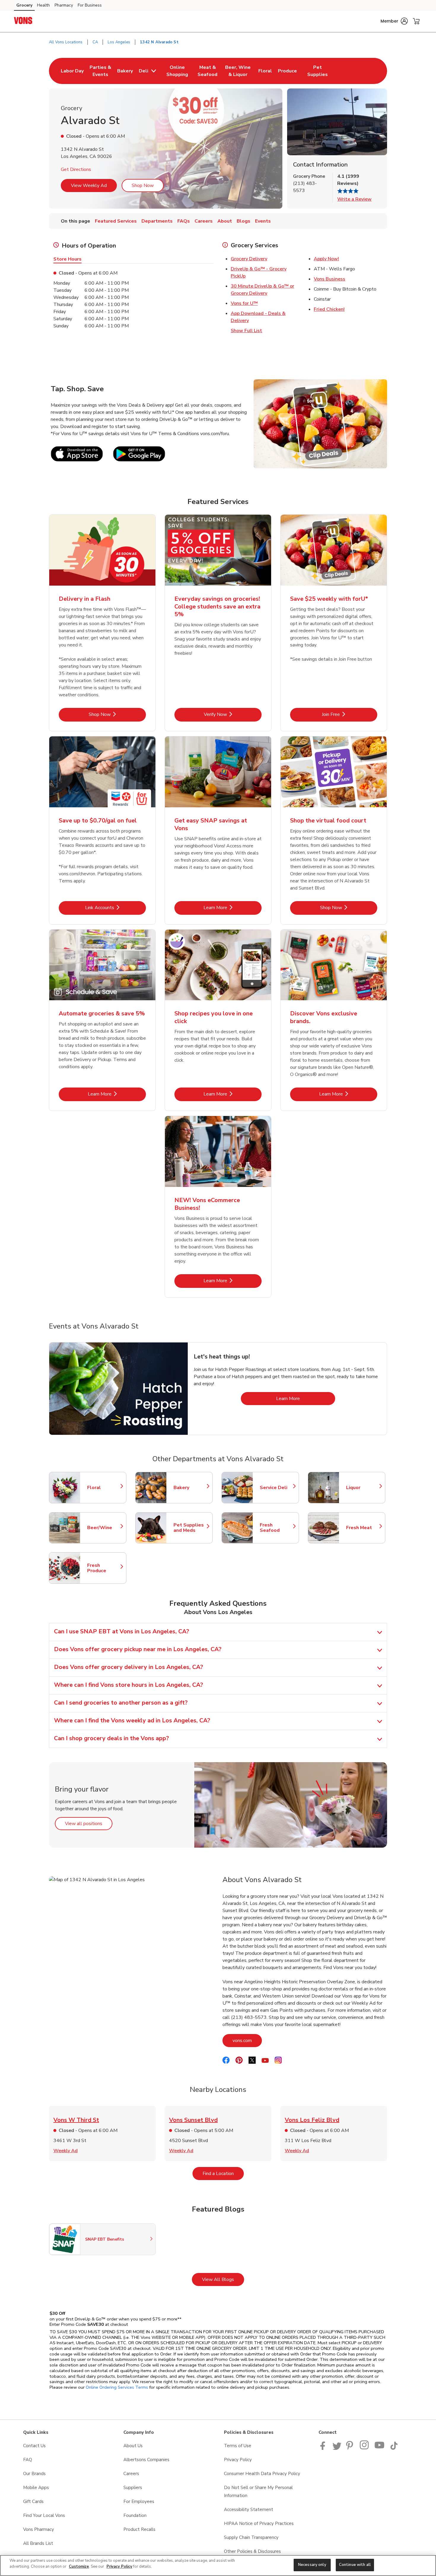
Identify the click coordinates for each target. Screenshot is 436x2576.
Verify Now (233, 714)
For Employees (139, 2502)
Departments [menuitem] (157, 221)
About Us (133, 2446)
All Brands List (38, 2543)
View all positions (89, 1823)
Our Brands (34, 2474)
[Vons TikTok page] (394, 2448)
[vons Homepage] (23, 21)
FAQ (28, 2460)
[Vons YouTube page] (380, 2448)
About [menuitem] (225, 221)
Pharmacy (64, 5)
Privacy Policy (238, 2460)
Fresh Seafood (276, 1528)
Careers (131, 2474)
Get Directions (76, 169)
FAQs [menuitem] (184, 221)
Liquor (363, 1488)
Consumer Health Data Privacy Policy (262, 2474)
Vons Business (330, 279)
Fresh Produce (104, 1568)
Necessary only (312, 2565)
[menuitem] (72, 71)
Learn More (233, 907)
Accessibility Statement (249, 2510)
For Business (90, 5)
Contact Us (34, 2446)
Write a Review (354, 199)
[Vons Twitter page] (337, 2448)
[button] (394, 21)
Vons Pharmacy (39, 2529)
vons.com (247, 2040)
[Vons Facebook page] (324, 2448)
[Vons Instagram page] (365, 2448)
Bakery (190, 1488)
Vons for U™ (244, 303)
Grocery (24, 5)
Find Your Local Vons (44, 2515)
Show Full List (246, 331)
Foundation (135, 2515)
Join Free (350, 714)
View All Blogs (223, 2279)
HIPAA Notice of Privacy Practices (259, 2523)
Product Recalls (139, 2529)
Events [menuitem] (263, 221)
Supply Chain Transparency (251, 2537)
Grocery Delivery (249, 259)
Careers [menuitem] (204, 221)
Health (43, 5)
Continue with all (355, 2565)
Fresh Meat (363, 1528)
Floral (104, 1488)
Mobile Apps (36, 2488)
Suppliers (133, 2488)
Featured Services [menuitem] (116, 221)
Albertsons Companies (146, 2460)
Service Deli (276, 1488)
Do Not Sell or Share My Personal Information (258, 2492)
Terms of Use (238, 2446)
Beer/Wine (104, 1528)
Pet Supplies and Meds (190, 1528)
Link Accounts (116, 907)
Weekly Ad (66, 2151)
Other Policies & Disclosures (252, 2551)
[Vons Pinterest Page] (351, 2448)
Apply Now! (326, 259)
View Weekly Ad (89, 186)
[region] (218, 2565)
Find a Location (223, 2173)
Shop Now (143, 186)
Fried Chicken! (329, 309)
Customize (79, 2567)
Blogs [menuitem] (244, 221)
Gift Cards (33, 2502)
